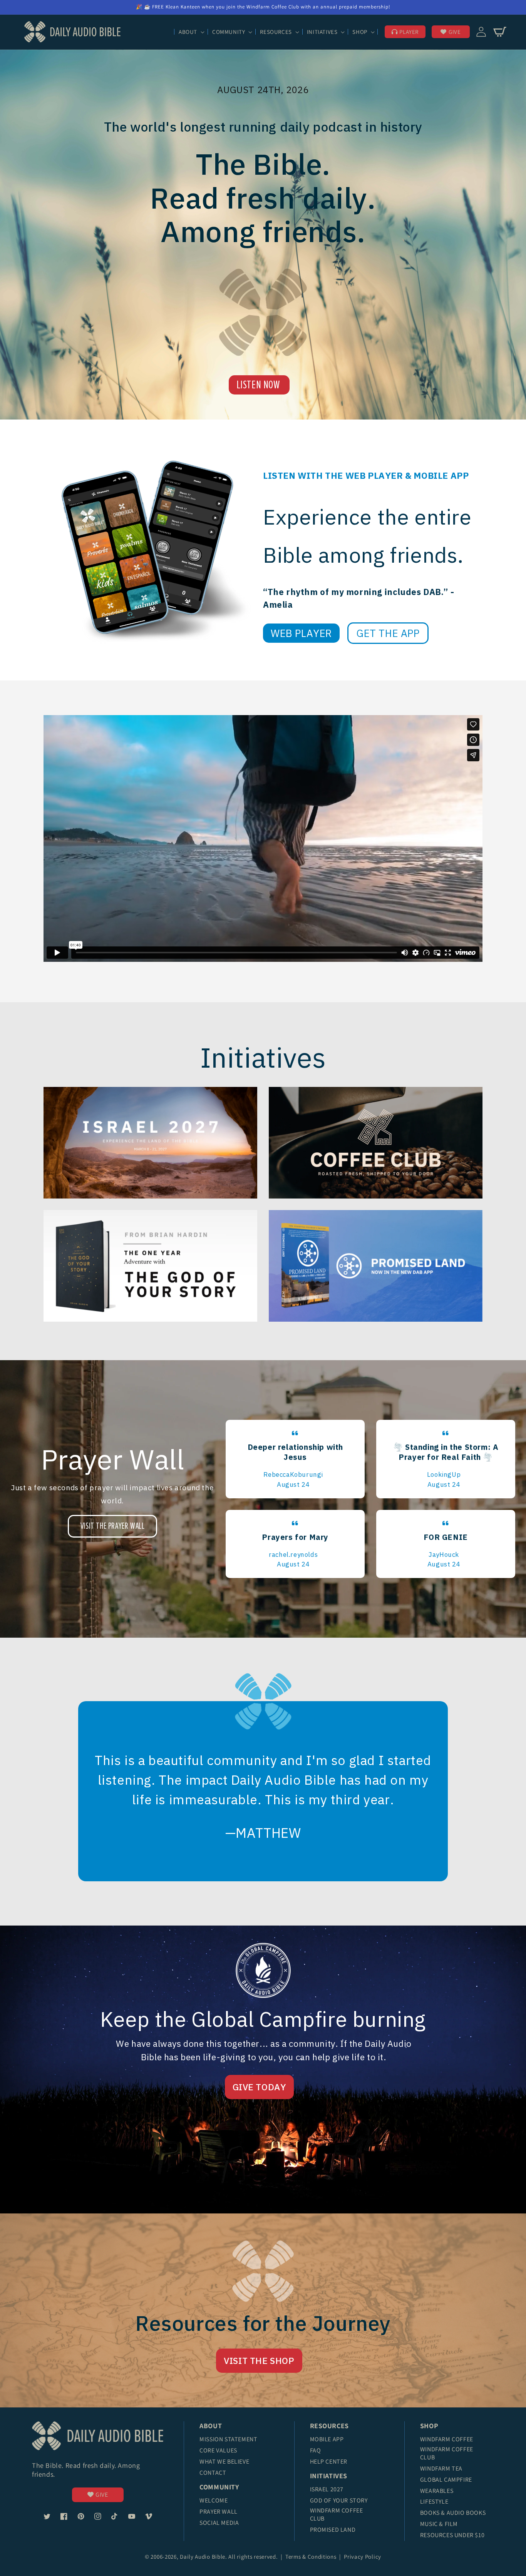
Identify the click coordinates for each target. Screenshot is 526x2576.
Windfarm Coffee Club (337, 2514)
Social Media (219, 2523)
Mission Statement (228, 2439)
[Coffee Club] (150, 1143)
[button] (191, 32)
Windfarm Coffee (447, 2439)
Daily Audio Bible (203, 2557)
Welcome (214, 2500)
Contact (213, 2473)
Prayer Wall (219, 2512)
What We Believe (224, 2461)
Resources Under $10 (452, 2535)
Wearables (437, 2491)
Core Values (218, 2450)
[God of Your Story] (150, 1266)
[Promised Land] (376, 1266)
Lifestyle (434, 2502)
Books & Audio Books (453, 2513)
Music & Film (439, 2524)
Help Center (329, 2461)
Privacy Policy (363, 2557)
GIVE (455, 32)
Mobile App (327, 2439)
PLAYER (409, 32)
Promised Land (333, 2530)
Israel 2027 (327, 2489)
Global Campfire (446, 2480)
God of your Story (339, 2500)
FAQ (316, 2450)
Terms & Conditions (312, 2557)
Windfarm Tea (441, 2468)
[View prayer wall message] (295, 1459)
